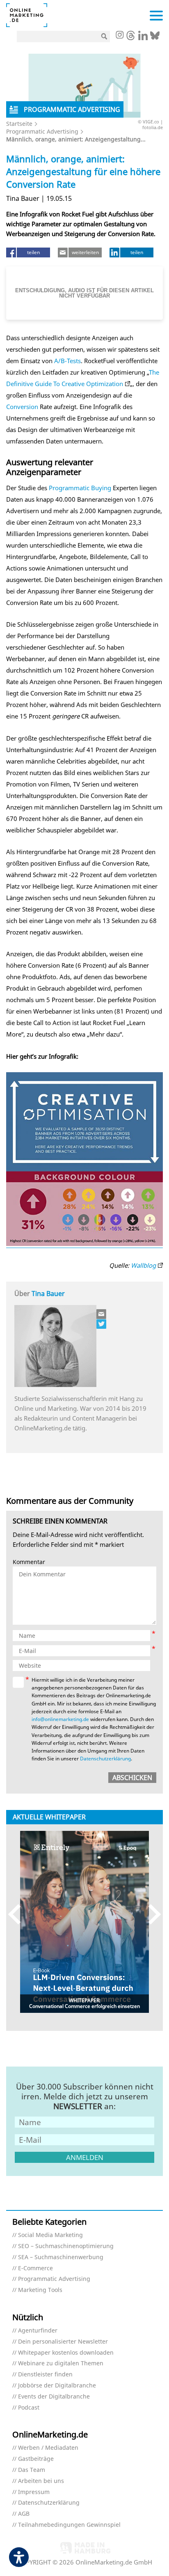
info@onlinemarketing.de (60, 1719)
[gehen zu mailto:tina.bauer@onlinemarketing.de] (102, 1314)
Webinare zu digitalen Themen (61, 2363)
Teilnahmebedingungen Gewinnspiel (69, 2525)
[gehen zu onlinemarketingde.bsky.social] (155, 38)
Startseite (19, 124)
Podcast (29, 2408)
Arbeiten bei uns (41, 2481)
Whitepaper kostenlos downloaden (66, 2353)
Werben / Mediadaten (48, 2448)
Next (151, 1914)
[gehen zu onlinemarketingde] (119, 36)
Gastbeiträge (36, 2459)
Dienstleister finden (45, 2375)
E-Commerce (35, 2268)
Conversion (22, 407)
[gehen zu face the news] (102, 1324)
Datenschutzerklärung (105, 1759)
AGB (24, 2514)
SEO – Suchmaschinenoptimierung (66, 2246)
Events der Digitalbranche (54, 2397)
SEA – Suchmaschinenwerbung (61, 2257)
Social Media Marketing (50, 2235)
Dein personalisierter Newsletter (63, 2342)
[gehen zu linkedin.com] (143, 38)
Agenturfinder (38, 2331)
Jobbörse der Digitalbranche (57, 2386)
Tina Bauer (48, 1294)
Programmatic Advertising (42, 131)
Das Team (32, 2470)
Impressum (34, 2492)
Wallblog (143, 1265)
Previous (18, 1914)
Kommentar (29, 1562)
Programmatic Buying (80, 488)
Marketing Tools (40, 2290)
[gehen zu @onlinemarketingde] (131, 38)
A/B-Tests (67, 361)
